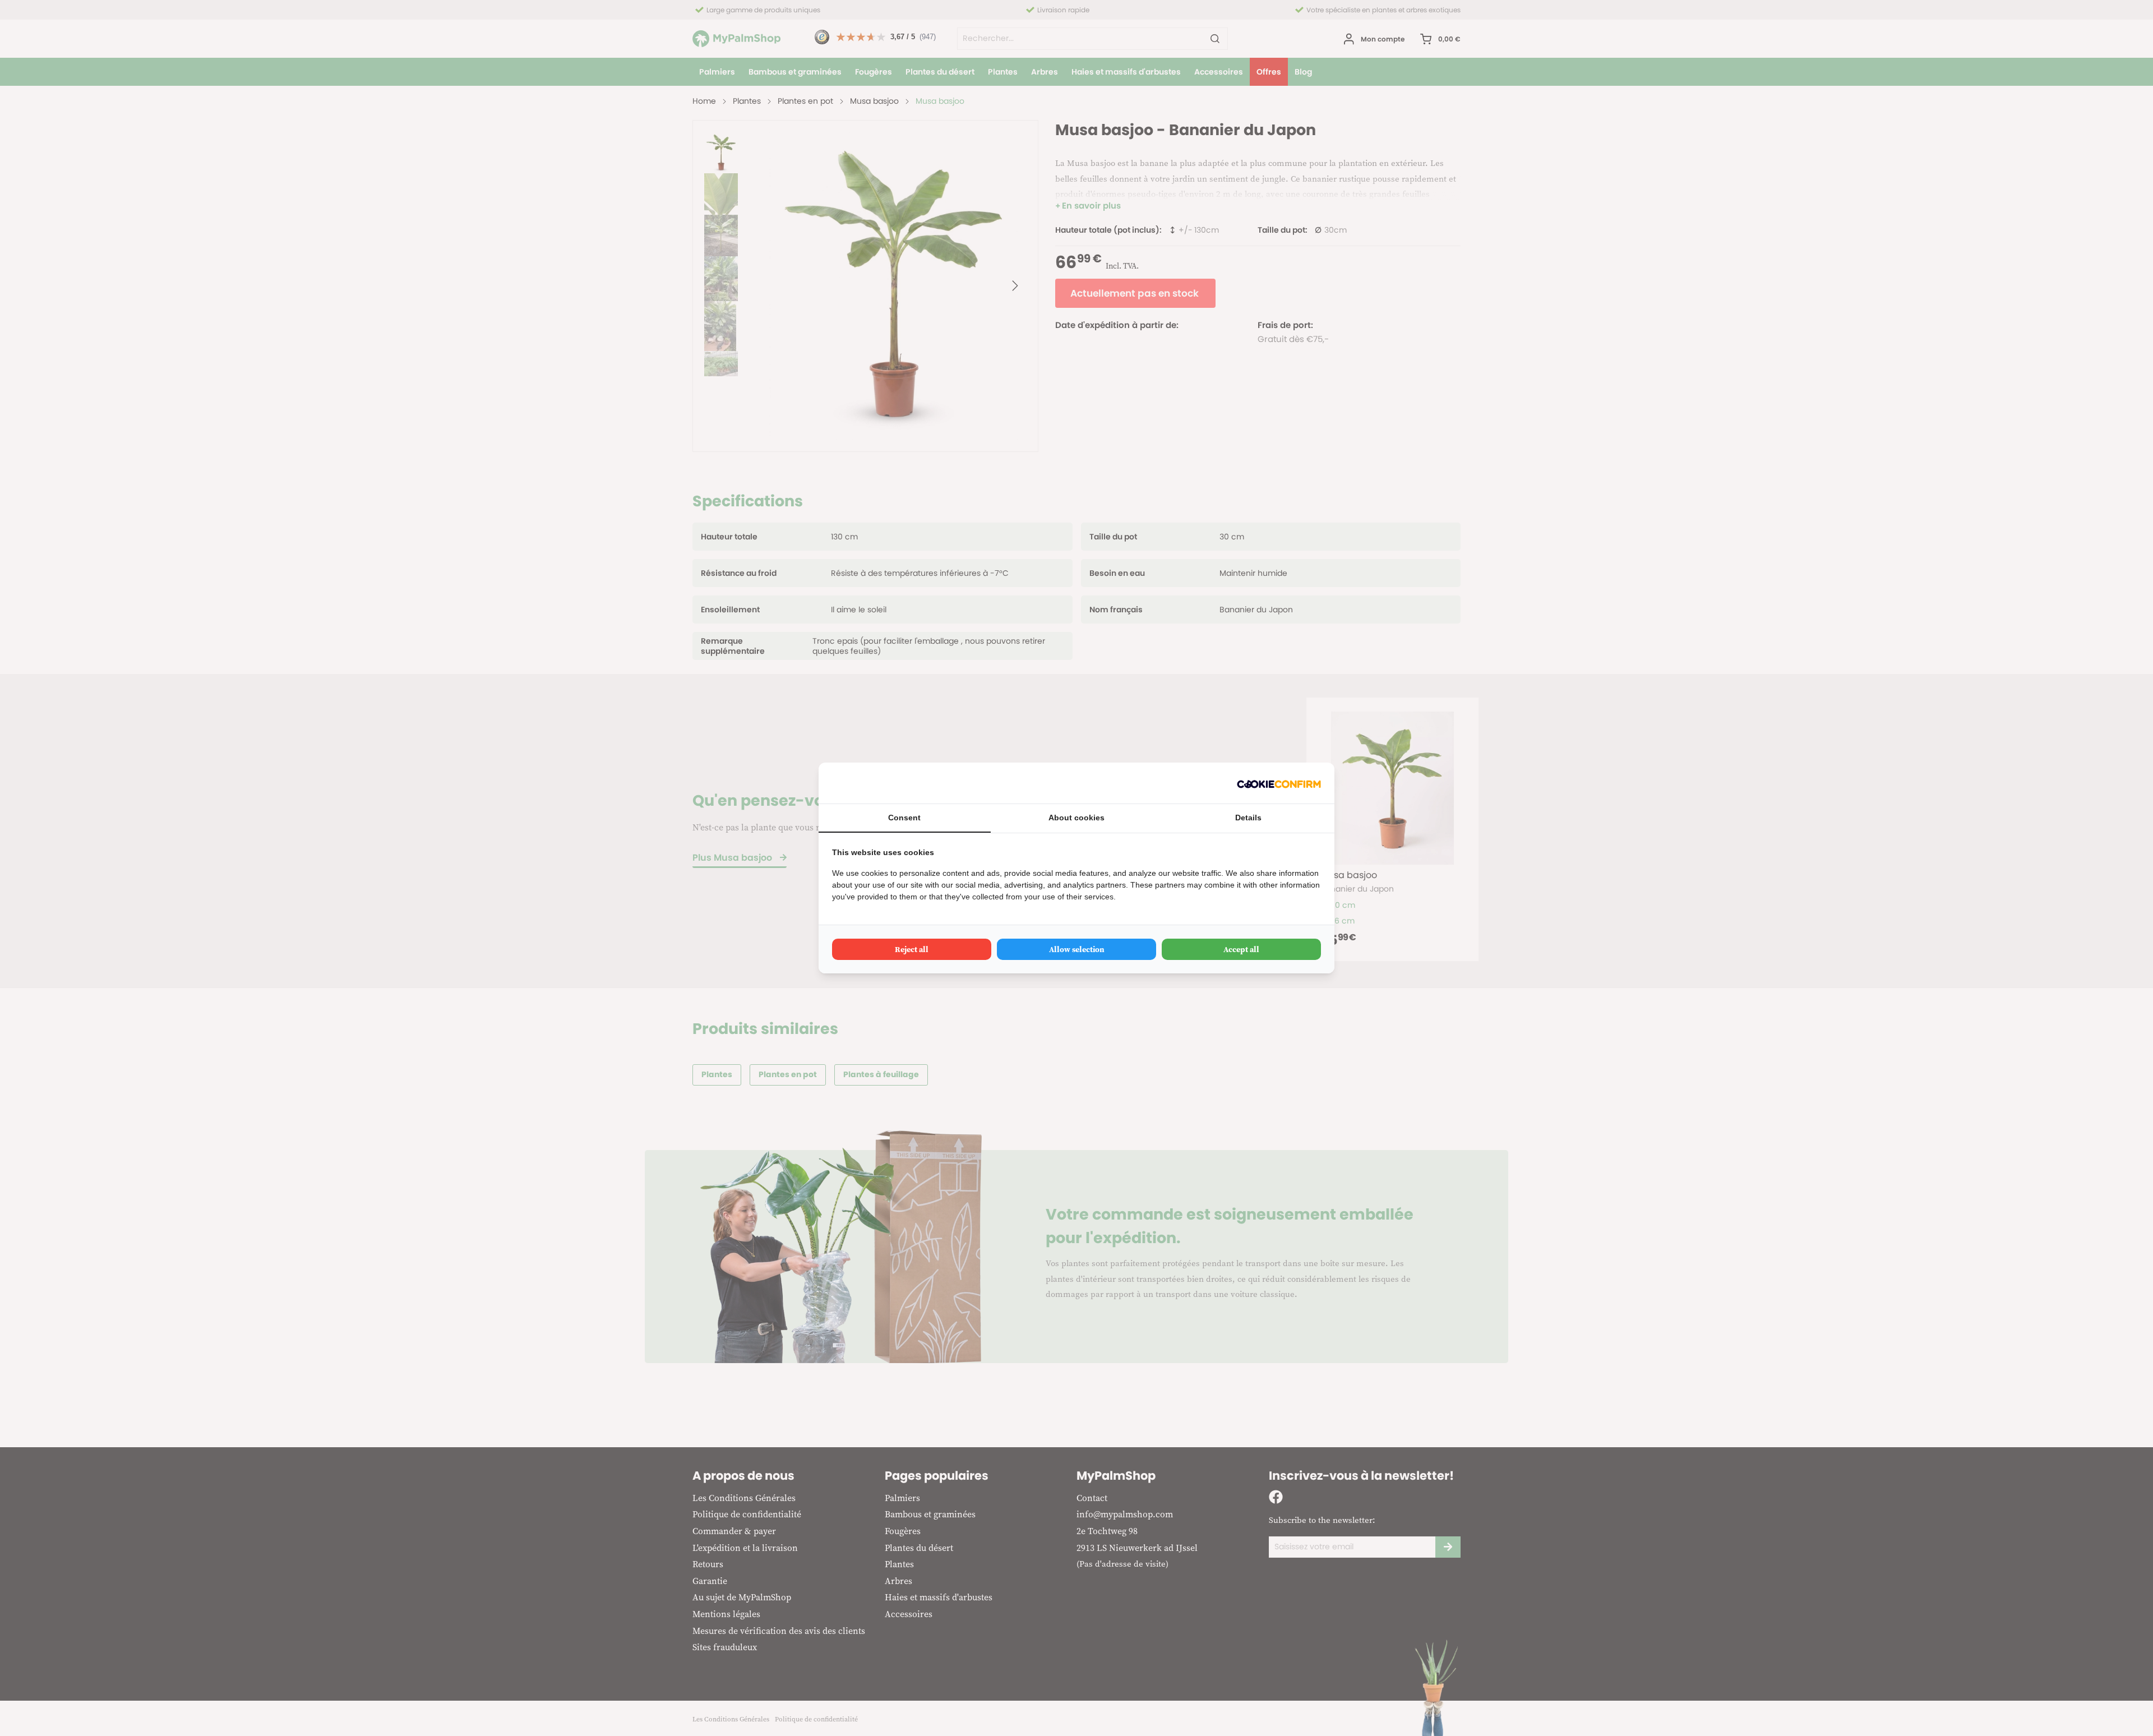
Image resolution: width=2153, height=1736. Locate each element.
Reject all (912, 949)
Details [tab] (1248, 818)
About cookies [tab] (1076, 818)
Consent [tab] (904, 818)
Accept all (1241, 949)
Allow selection (1077, 949)
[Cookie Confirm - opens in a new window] (1279, 783)
